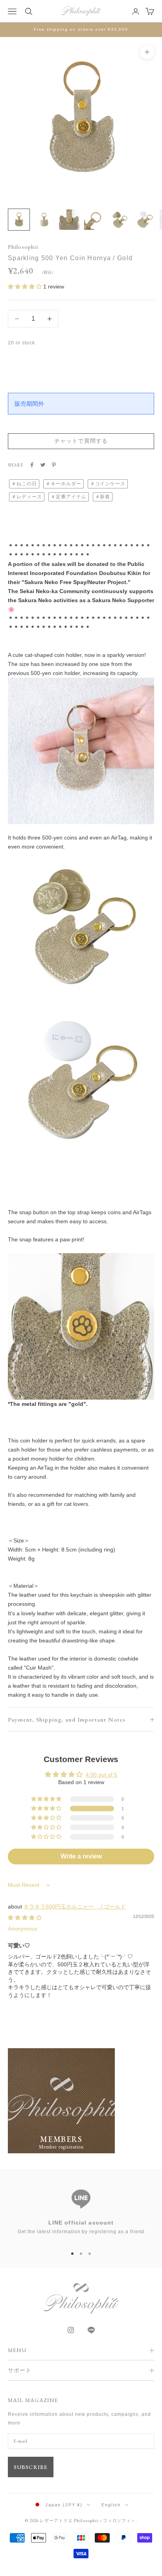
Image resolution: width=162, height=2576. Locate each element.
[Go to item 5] (120, 220)
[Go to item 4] (94, 220)
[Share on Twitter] (43, 465)
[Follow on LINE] (91, 2330)
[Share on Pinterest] (54, 465)
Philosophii (23, 247)
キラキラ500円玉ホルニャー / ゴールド (75, 1907)
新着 (105, 497)
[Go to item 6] (145, 220)
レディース (29, 497)
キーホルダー (66, 484)
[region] (81, 2211)
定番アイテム (71, 497)
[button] (26, 287)
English (111, 2505)
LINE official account (81, 2223)
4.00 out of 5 (101, 1775)
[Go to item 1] (19, 220)
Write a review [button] (81, 1856)
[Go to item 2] (44, 220)
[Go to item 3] (69, 220)
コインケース (110, 484)
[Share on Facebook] (32, 465)
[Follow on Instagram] (71, 2330)
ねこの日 (27, 484)
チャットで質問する (81, 441)
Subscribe (31, 2467)
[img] (25, 1918)
